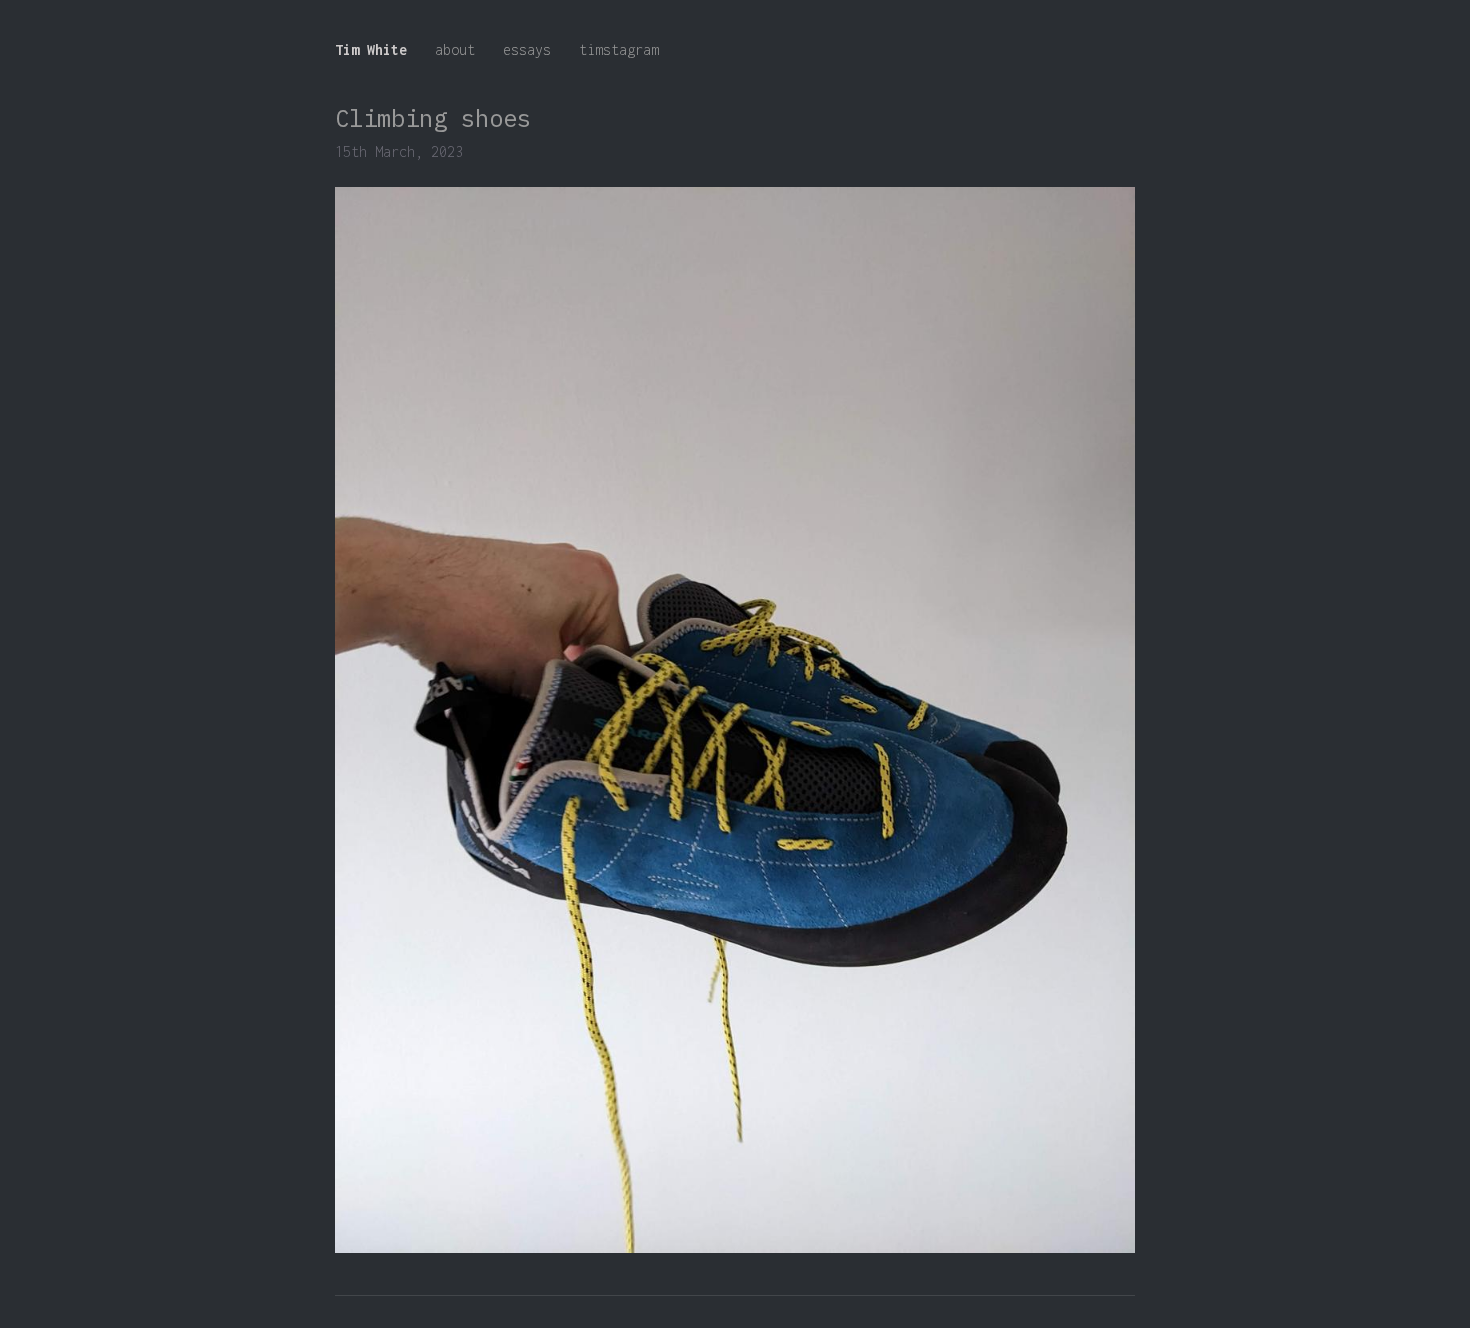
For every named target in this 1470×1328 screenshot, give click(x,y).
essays (527, 49)
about (455, 49)
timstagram (619, 49)
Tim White (371, 49)
